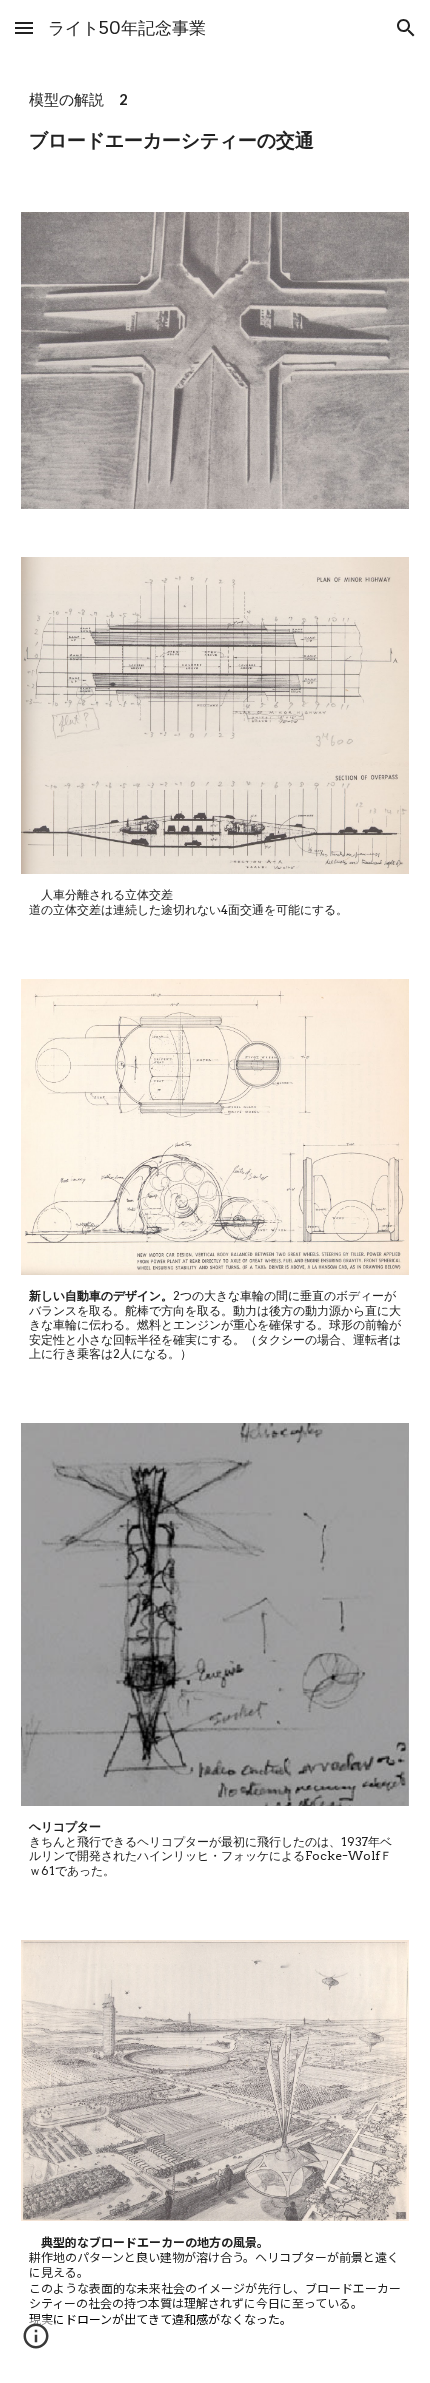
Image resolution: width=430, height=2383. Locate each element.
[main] (215, 122)
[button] (24, 27)
